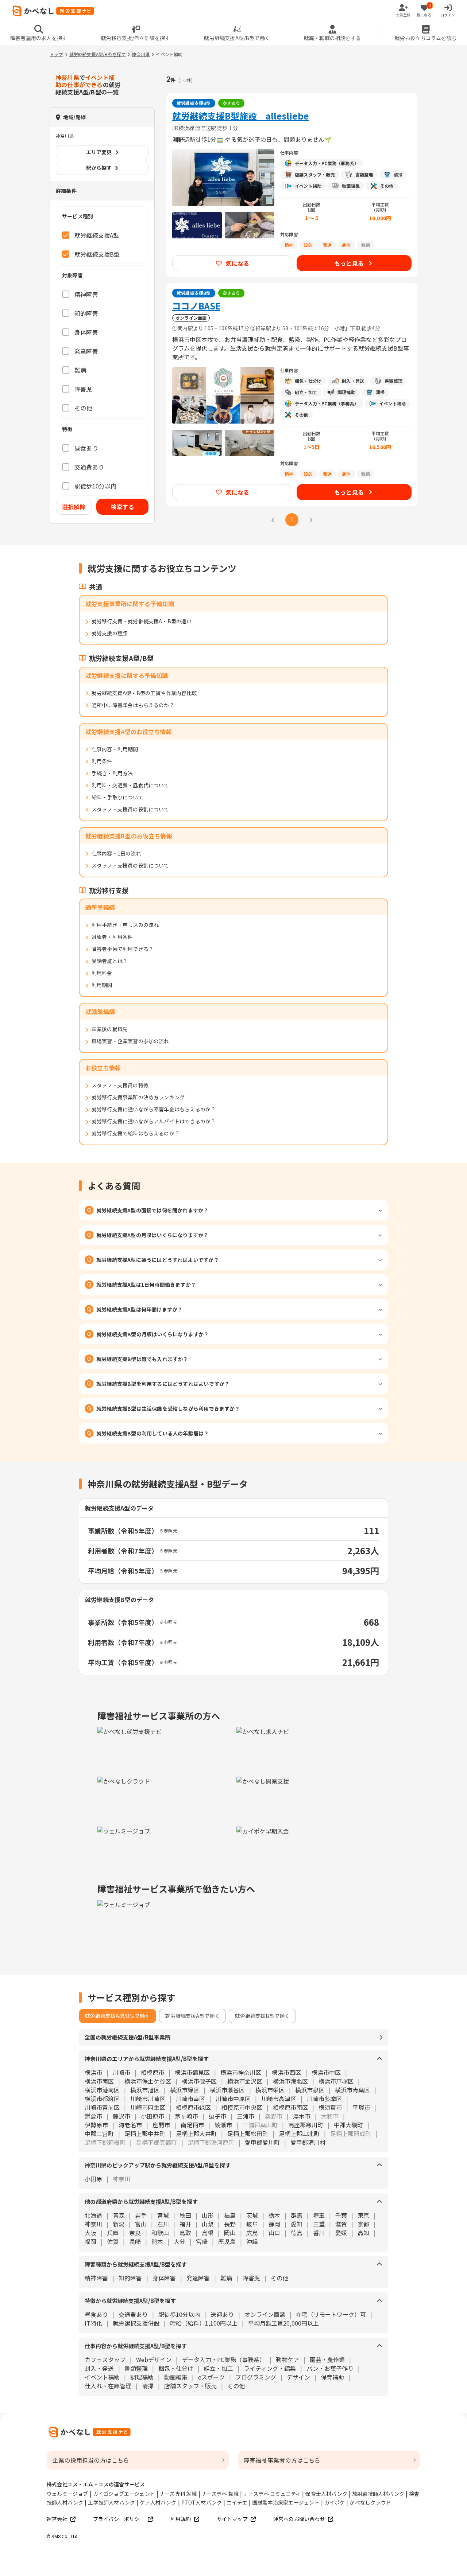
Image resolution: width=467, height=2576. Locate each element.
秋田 (185, 2215)
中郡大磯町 (348, 2125)
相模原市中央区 (242, 2107)
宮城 (163, 2215)
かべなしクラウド (370, 2502)
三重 (319, 2224)
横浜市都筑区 (102, 2098)
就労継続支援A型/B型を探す (98, 54)
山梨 (208, 2224)
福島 (230, 2215)
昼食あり (96, 2314)
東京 (363, 2215)
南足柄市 (192, 2125)
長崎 (135, 2241)
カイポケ (335, 2502)
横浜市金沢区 (245, 2081)
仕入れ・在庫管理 (108, 2386)
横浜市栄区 (270, 2090)
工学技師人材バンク (111, 2502)
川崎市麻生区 (148, 2107)
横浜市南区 (99, 2081)
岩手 (141, 2215)
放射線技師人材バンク (378, 2494)
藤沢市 (121, 2116)
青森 (119, 2215)
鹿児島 (227, 2241)
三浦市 (246, 2116)
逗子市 (217, 2116)
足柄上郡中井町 (145, 2133)
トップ (56, 54)
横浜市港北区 (290, 2081)
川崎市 (121, 2072)
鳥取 (185, 2233)
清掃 (148, 2386)
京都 (363, 2224)
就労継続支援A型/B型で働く (117, 2016)
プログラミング (256, 2377)
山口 (274, 2233)
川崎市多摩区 (324, 2098)
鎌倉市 (93, 2116)
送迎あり (222, 2314)
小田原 (93, 2179)
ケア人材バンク (158, 2502)
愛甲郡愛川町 (262, 2142)
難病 (226, 2278)
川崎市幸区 (190, 2098)
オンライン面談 (265, 2314)
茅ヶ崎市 (186, 2116)
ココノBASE (196, 306)
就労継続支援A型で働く (192, 2016)
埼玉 (319, 2215)
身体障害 (164, 2278)
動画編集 (176, 2377)
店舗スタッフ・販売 (190, 2386)
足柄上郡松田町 (248, 2133)
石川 (163, 2224)
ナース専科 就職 (178, 2494)
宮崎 (202, 2241)
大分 (180, 2241)
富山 (141, 2224)
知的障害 (130, 2278)
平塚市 (361, 2107)
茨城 (252, 2215)
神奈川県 (141, 54)
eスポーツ (211, 2377)
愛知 (297, 2224)
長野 (230, 2224)
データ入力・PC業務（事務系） (224, 2359)
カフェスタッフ (105, 2359)
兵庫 (113, 2233)
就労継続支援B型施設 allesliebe (241, 116)
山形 (208, 2215)
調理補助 (142, 2377)
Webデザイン (154, 2359)
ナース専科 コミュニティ (272, 2494)
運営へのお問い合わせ (299, 2519)
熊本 (157, 2241)
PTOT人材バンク (202, 2502)
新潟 (119, 2224)
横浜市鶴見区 (192, 2072)
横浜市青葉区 (352, 2090)
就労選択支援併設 (136, 2323)
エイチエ (237, 2502)
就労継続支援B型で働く (262, 2016)
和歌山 (160, 2233)
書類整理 (136, 2368)
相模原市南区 (290, 2107)
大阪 (90, 2233)
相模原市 (153, 2072)
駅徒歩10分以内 (179, 2314)
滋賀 (341, 2224)
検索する (122, 507)
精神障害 (96, 2278)
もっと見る (349, 263)
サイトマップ (232, 2519)
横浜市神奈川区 (241, 2072)
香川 (319, 2233)
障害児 (251, 2278)
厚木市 (302, 2116)
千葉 (341, 2215)
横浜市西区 (286, 2072)
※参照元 (168, 1530)
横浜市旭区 (145, 2090)
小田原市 (153, 2116)
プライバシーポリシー (119, 2519)
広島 (252, 2233)
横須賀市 (330, 2107)
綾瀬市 (223, 2125)
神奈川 (93, 2224)
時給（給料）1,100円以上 (204, 2323)
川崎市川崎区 (148, 2098)
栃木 (274, 2215)
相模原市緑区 (193, 2107)
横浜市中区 (326, 2072)
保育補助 (332, 2377)
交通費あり (133, 2314)
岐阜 (252, 2224)
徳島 (297, 2233)
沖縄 (252, 2241)
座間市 (161, 2125)
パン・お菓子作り (330, 2368)
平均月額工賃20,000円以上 (283, 2323)
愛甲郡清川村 (308, 2142)
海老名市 (130, 2125)
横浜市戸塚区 (336, 2081)
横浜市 (93, 2072)
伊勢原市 (96, 2125)
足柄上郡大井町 (196, 2133)
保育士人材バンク (326, 2494)
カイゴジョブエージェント (124, 2494)
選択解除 (74, 507)
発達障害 (198, 2278)
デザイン (298, 2377)
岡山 (230, 2233)
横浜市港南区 (102, 2090)
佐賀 (113, 2241)
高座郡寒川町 (306, 2125)
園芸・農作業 (327, 2359)
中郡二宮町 (99, 2133)
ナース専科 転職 (220, 2494)
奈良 (135, 2233)
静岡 (274, 2224)
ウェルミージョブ (67, 2494)
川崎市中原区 (233, 2098)
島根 (208, 2233)
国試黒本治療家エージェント (286, 2502)
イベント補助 (102, 2377)
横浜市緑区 (185, 2090)
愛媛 (341, 2233)
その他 (279, 2278)
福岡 (90, 2241)
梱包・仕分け (176, 2368)
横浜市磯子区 (199, 2081)
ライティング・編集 (270, 2368)
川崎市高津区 (279, 2098)
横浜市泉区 (310, 2090)
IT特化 (93, 2323)
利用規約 (181, 2519)
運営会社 (57, 2519)
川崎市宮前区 (102, 2107)
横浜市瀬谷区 (227, 2090)
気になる (237, 263)
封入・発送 (99, 2368)
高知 (363, 2233)
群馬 (297, 2215)
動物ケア (287, 2359)
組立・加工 (219, 2368)
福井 (185, 2224)
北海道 (93, 2215)
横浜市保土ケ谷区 (148, 2081)
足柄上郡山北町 (299, 2133)
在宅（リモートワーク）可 (331, 2314)
